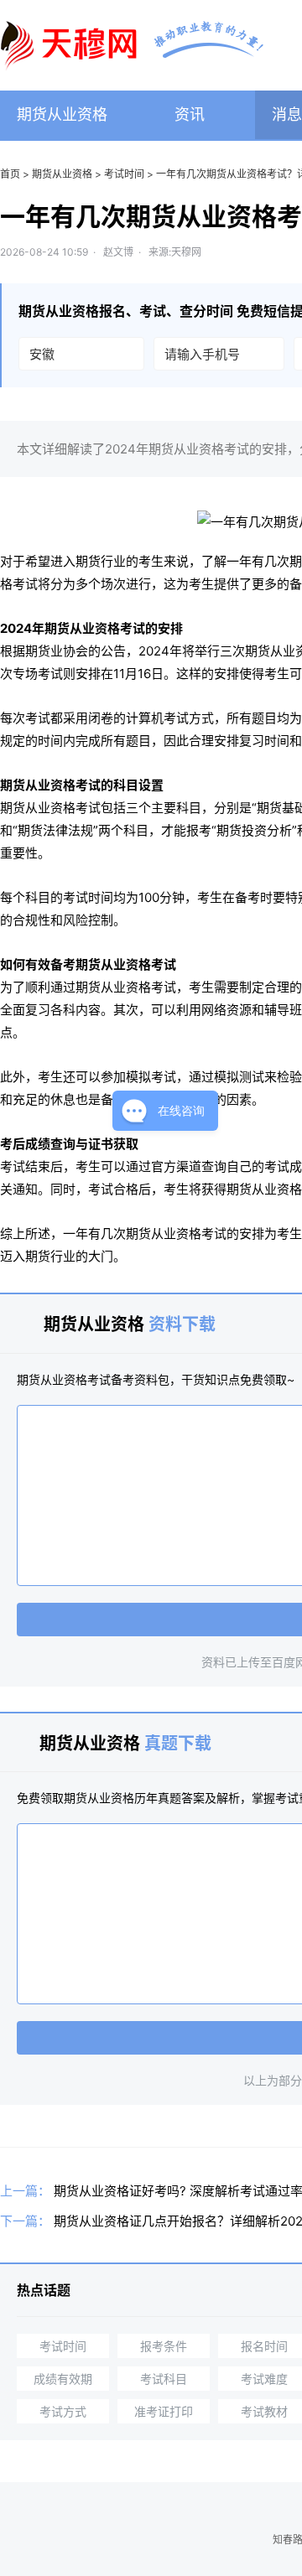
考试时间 (124, 174)
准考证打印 (164, 2411)
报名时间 (264, 2346)
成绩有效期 (63, 2379)
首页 (10, 174)
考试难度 (264, 2379)
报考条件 (164, 2346)
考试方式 (63, 2411)
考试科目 (164, 2379)
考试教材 (264, 2411)
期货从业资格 (62, 114)
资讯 (190, 114)
